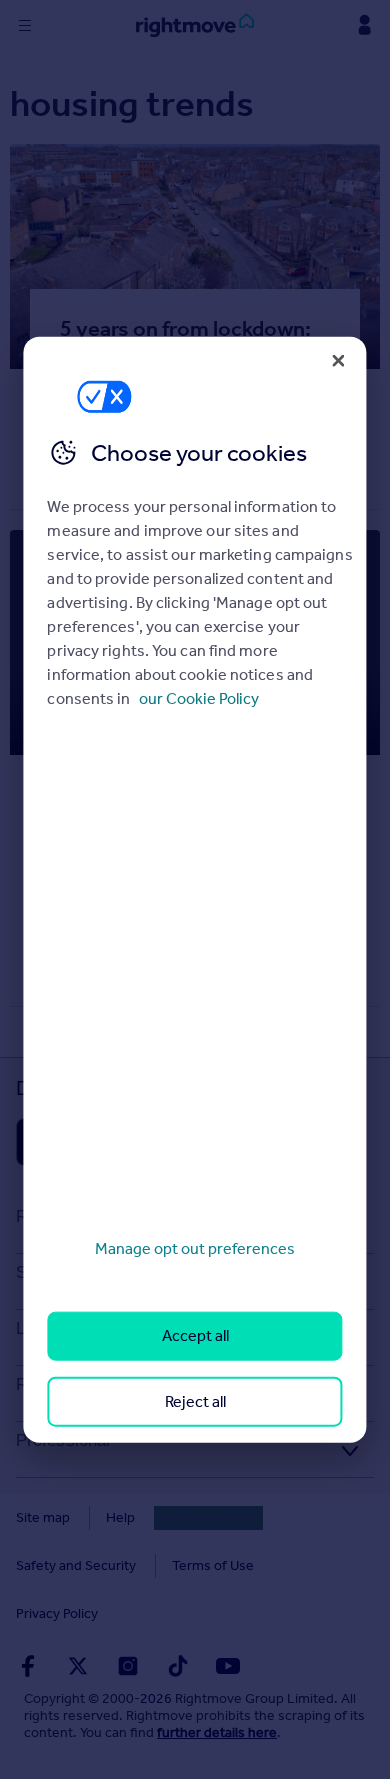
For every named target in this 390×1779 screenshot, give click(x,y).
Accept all (195, 1335)
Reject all (195, 1400)
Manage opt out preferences (195, 1248)
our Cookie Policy (199, 698)
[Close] (339, 360)
